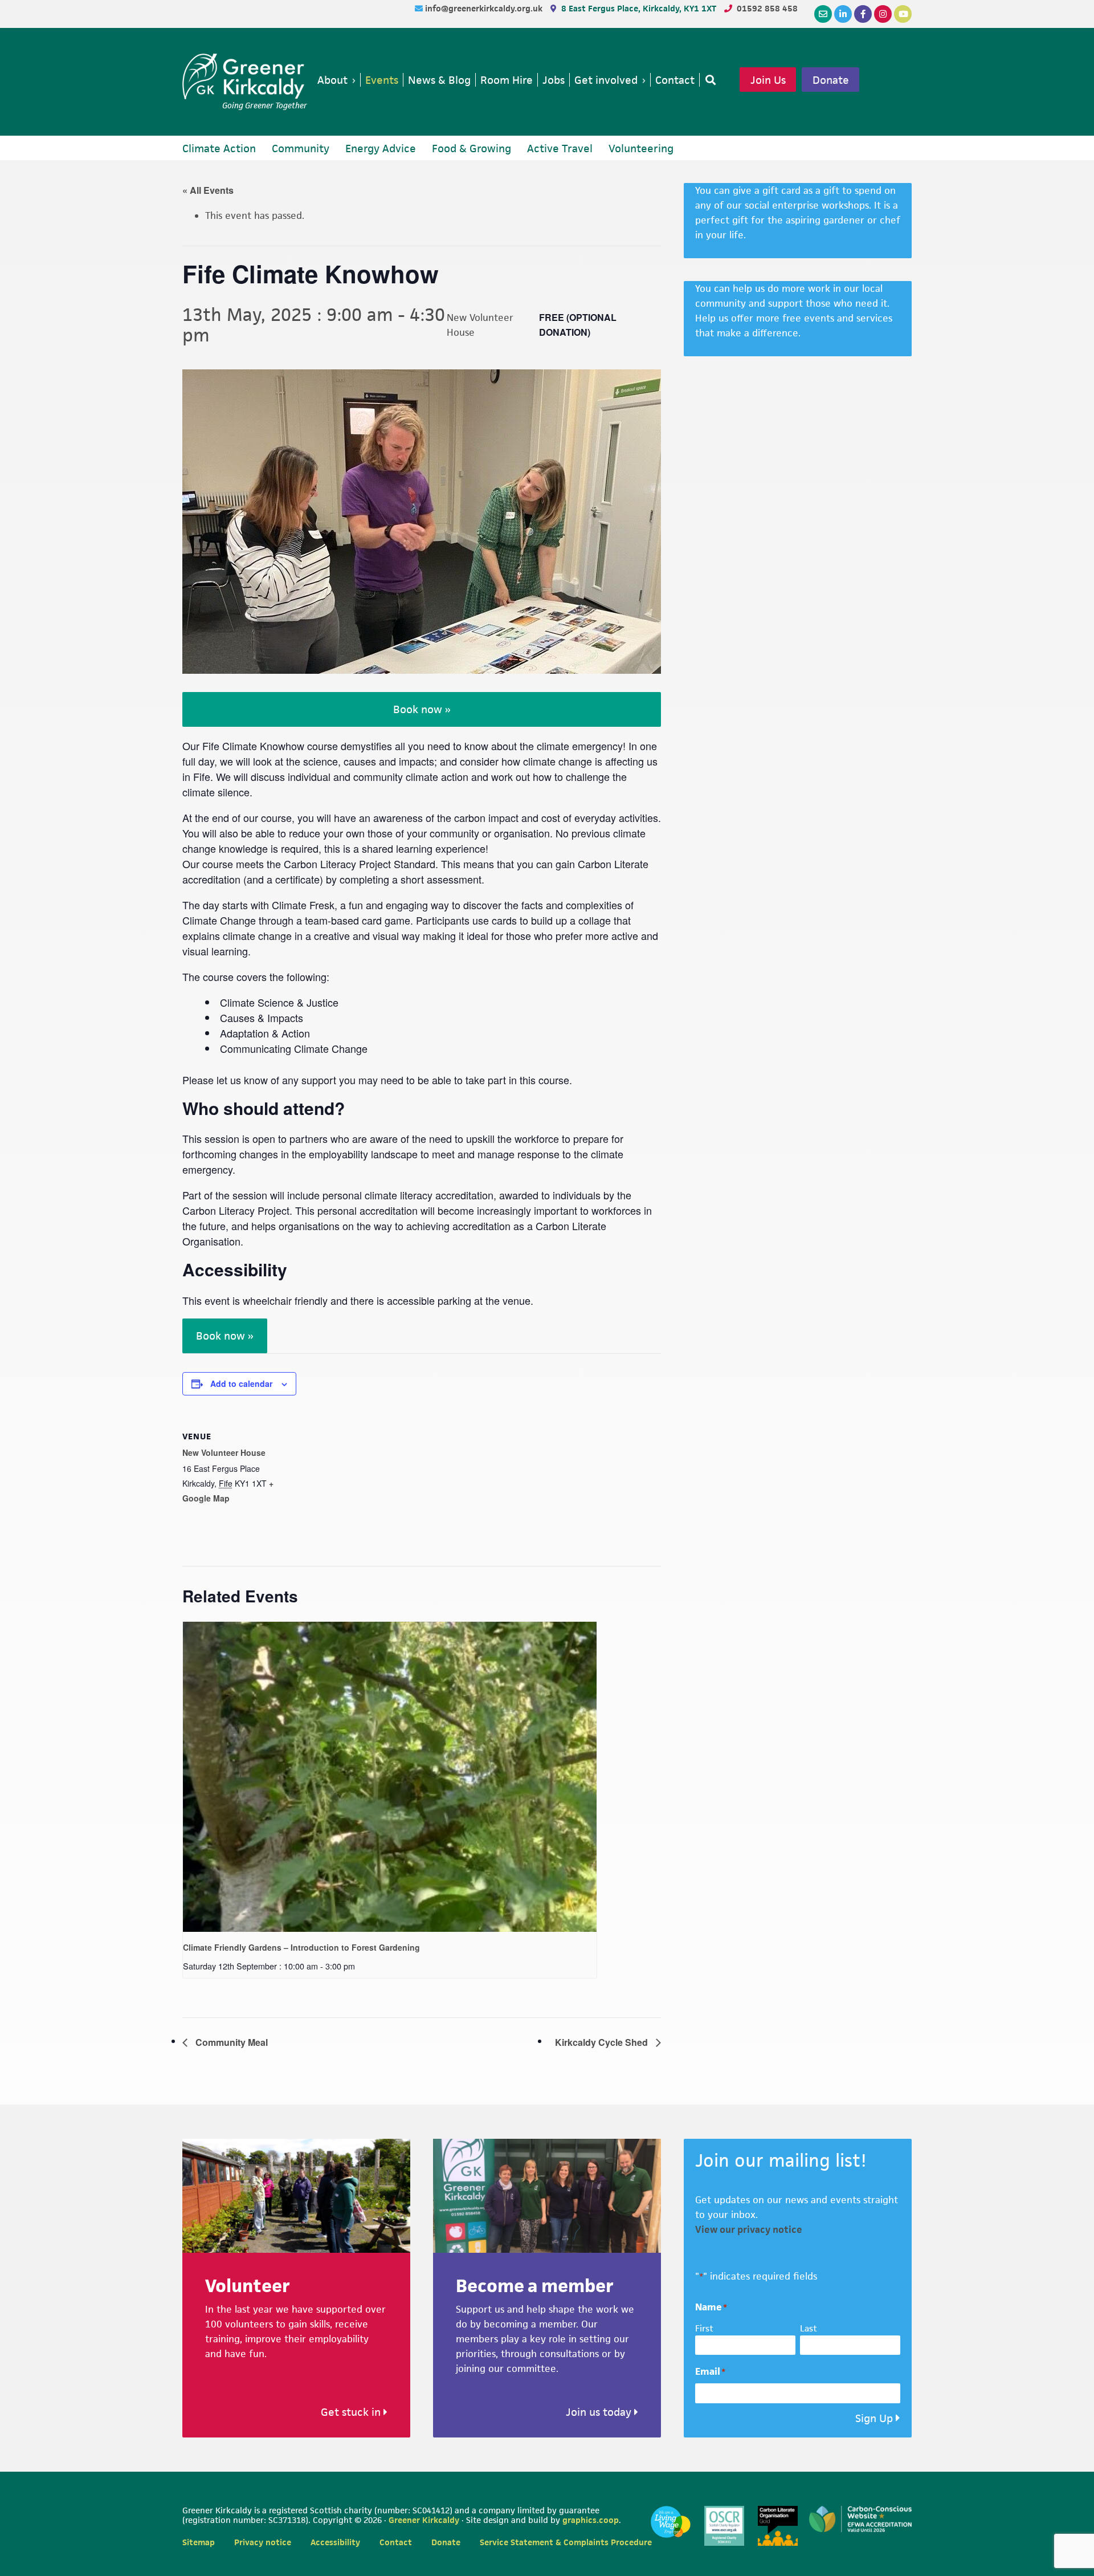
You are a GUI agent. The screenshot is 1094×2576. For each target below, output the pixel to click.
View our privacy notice (749, 2229)
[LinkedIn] (843, 14)
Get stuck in (352, 2412)
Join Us (768, 80)
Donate (831, 80)
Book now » (422, 709)
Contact (396, 2542)
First (704, 2328)
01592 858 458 (767, 8)
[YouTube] (903, 14)
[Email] (823, 14)
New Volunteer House (224, 1452)
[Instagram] (883, 14)
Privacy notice (263, 2542)
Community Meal (230, 2042)
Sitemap (199, 2542)
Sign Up (874, 2418)
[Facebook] (863, 14)
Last (809, 2328)
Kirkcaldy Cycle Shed (603, 2042)
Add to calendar (241, 1383)
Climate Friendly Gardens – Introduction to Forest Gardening (301, 1947)
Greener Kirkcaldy (245, 76)
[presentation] (390, 1777)
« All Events (208, 190)
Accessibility (335, 2542)
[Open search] (708, 80)
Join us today (600, 2412)
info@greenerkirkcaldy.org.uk (485, 8)
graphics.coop (591, 2520)
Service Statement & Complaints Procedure (566, 2542)
